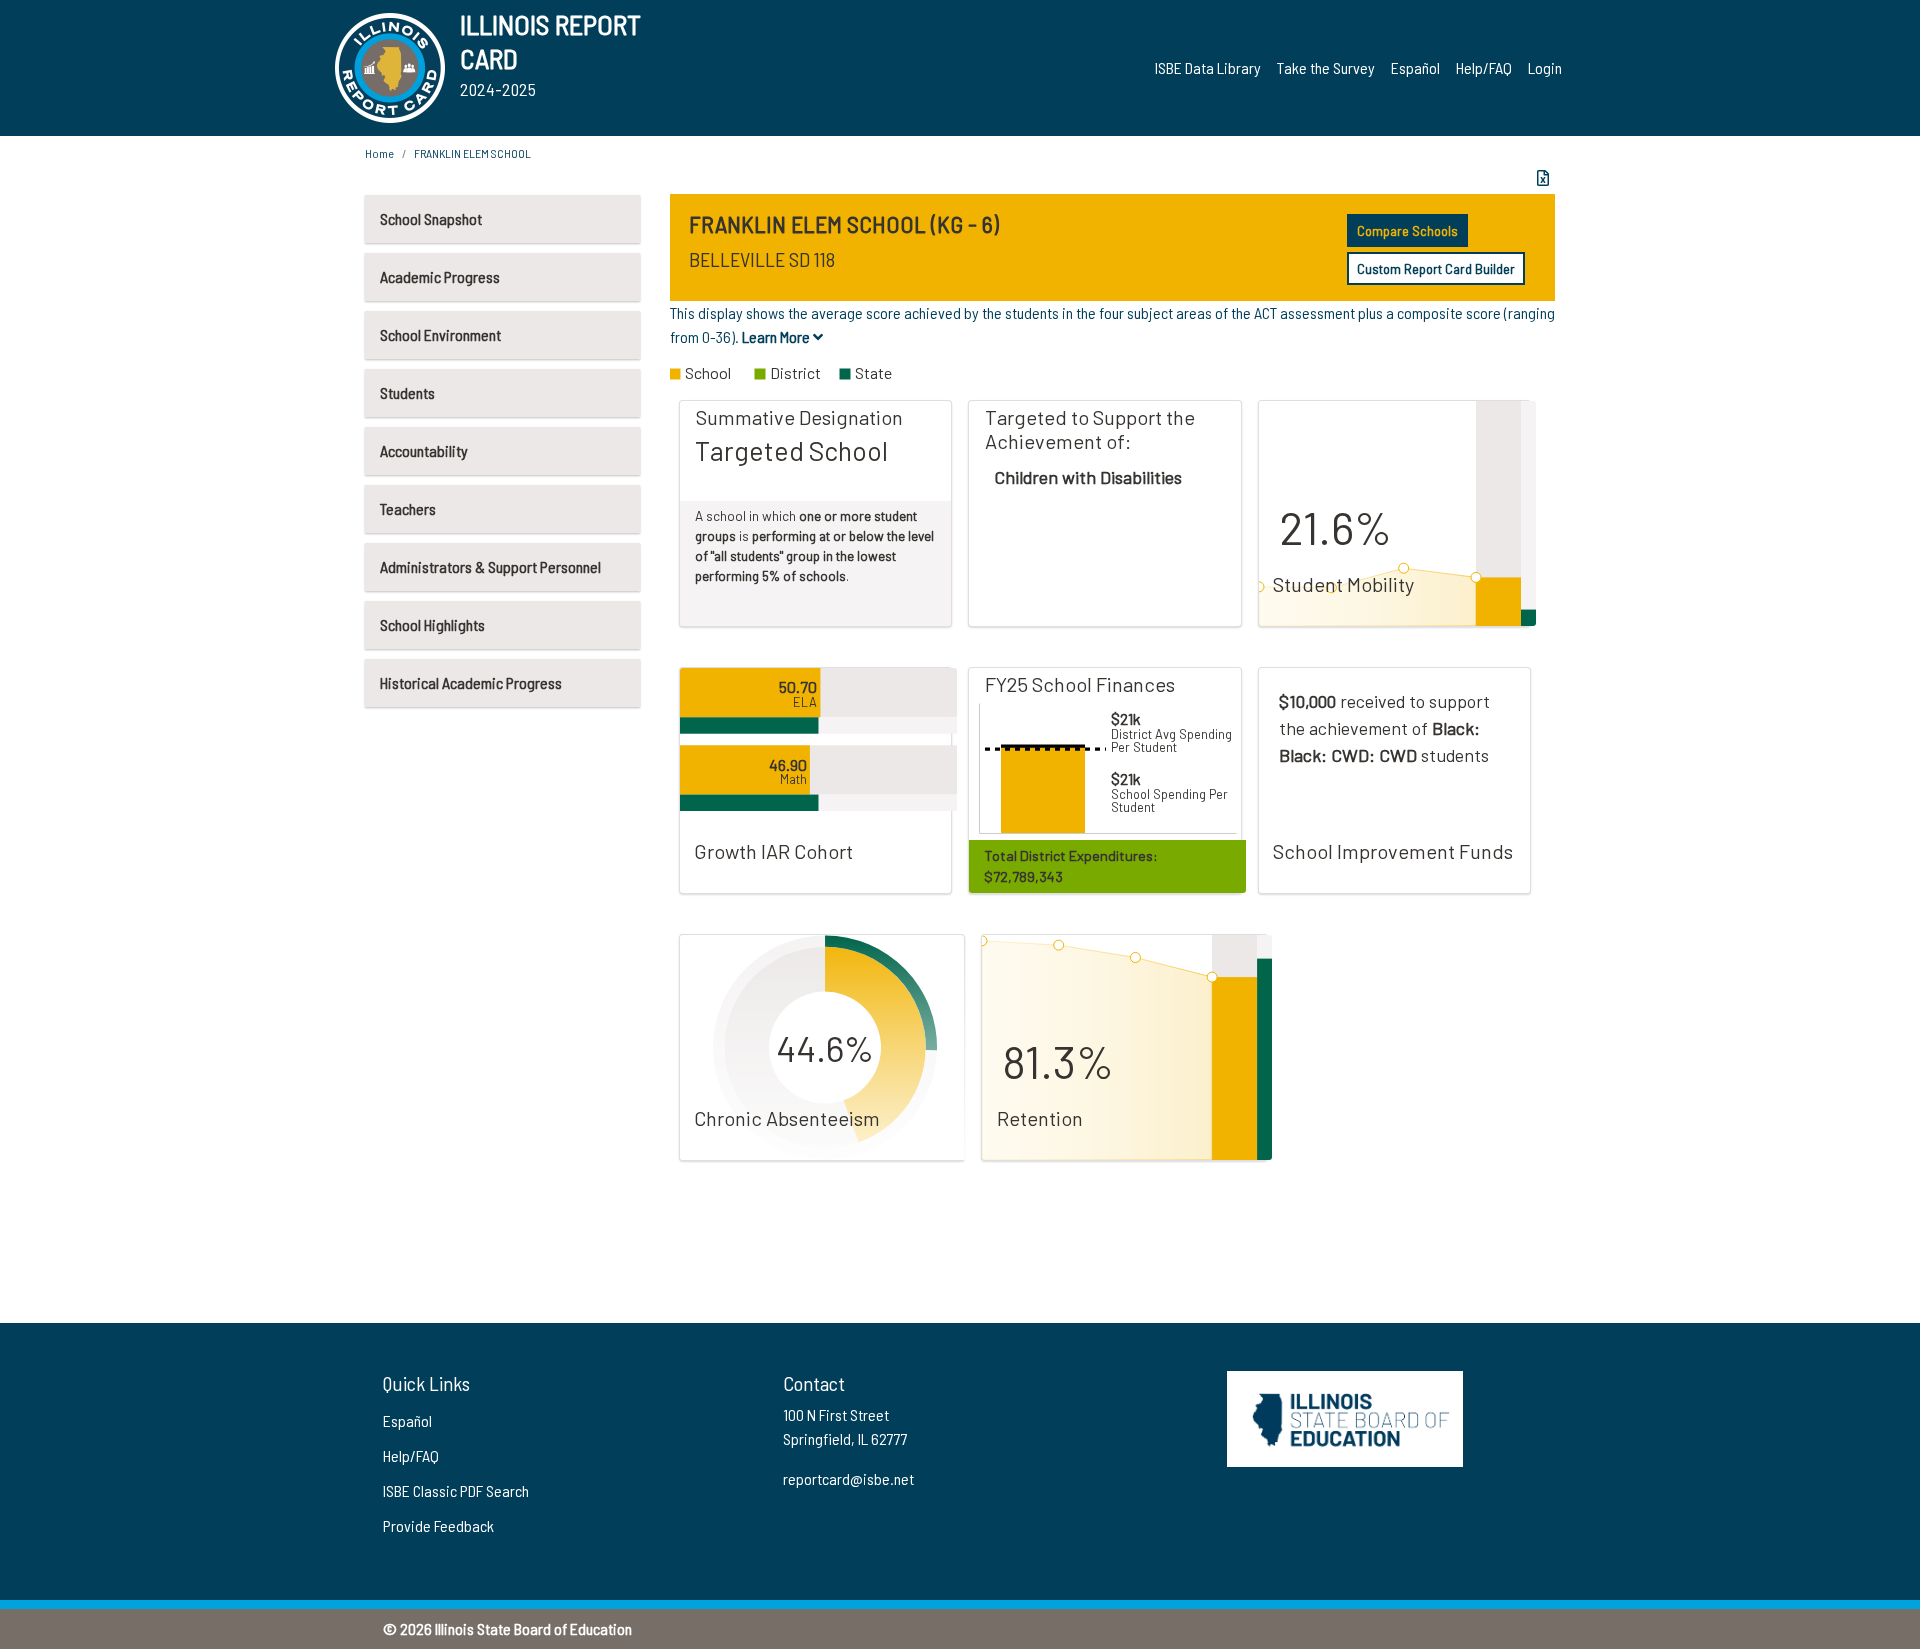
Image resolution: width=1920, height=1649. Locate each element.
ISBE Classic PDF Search (456, 1490)
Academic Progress (440, 276)
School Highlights (432, 624)
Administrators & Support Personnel (490, 566)
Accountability (424, 450)
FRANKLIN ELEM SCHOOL (472, 153)
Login (1545, 67)
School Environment (440, 334)
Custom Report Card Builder (1436, 268)
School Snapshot (431, 218)
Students (407, 392)
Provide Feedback (438, 1525)
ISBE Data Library (1208, 67)
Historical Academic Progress (471, 682)
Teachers (408, 508)
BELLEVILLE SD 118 (762, 259)
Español (1415, 67)
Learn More (777, 336)
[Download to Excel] (1543, 178)
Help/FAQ (1484, 67)
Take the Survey (1326, 67)
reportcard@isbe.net (848, 1478)
